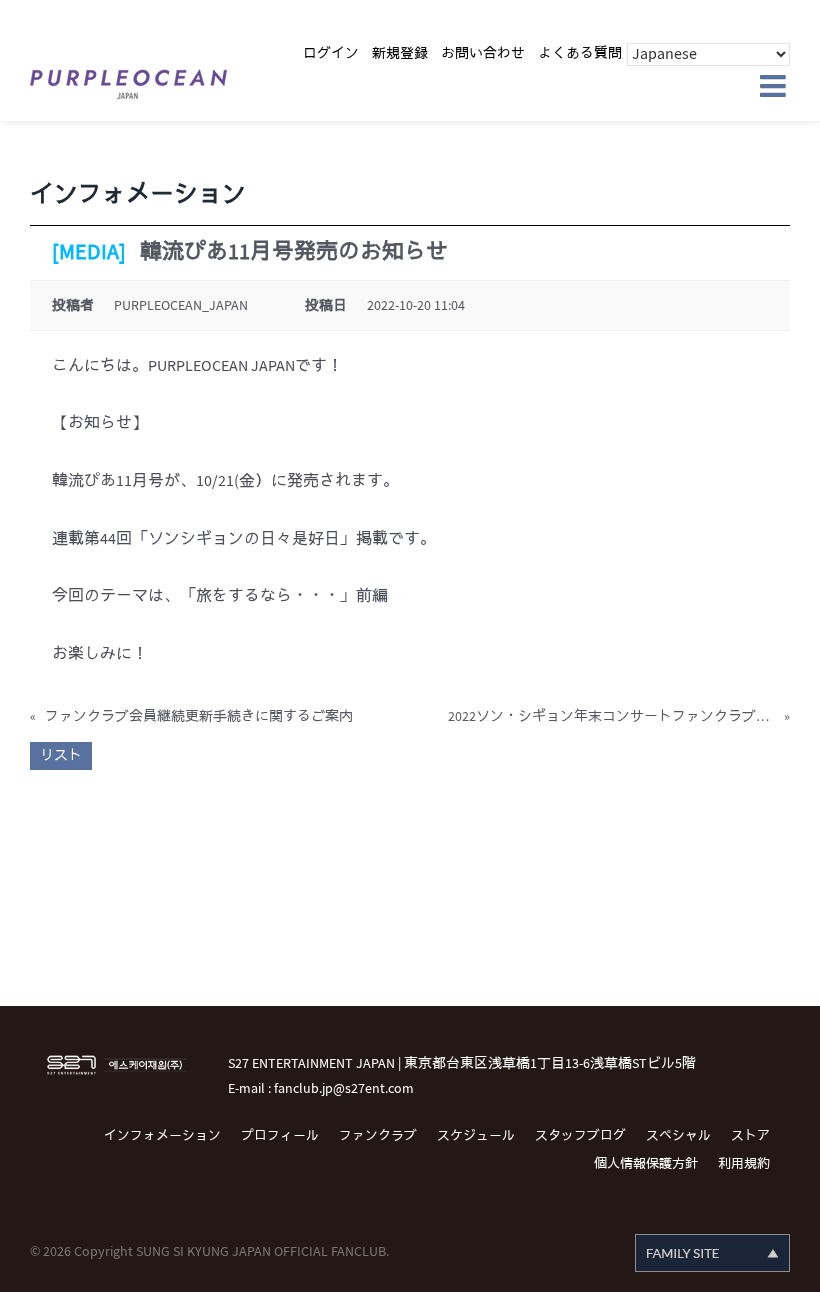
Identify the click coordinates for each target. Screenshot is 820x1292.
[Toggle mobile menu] (775, 86)
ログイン (331, 53)
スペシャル (678, 1136)
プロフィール (280, 1136)
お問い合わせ (483, 53)
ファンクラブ (378, 1136)
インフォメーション (162, 1136)
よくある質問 (580, 53)
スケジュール (476, 1136)
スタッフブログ (580, 1136)
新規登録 (400, 53)
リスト (61, 755)
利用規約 (744, 1164)
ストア (750, 1136)
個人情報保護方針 (646, 1164)
